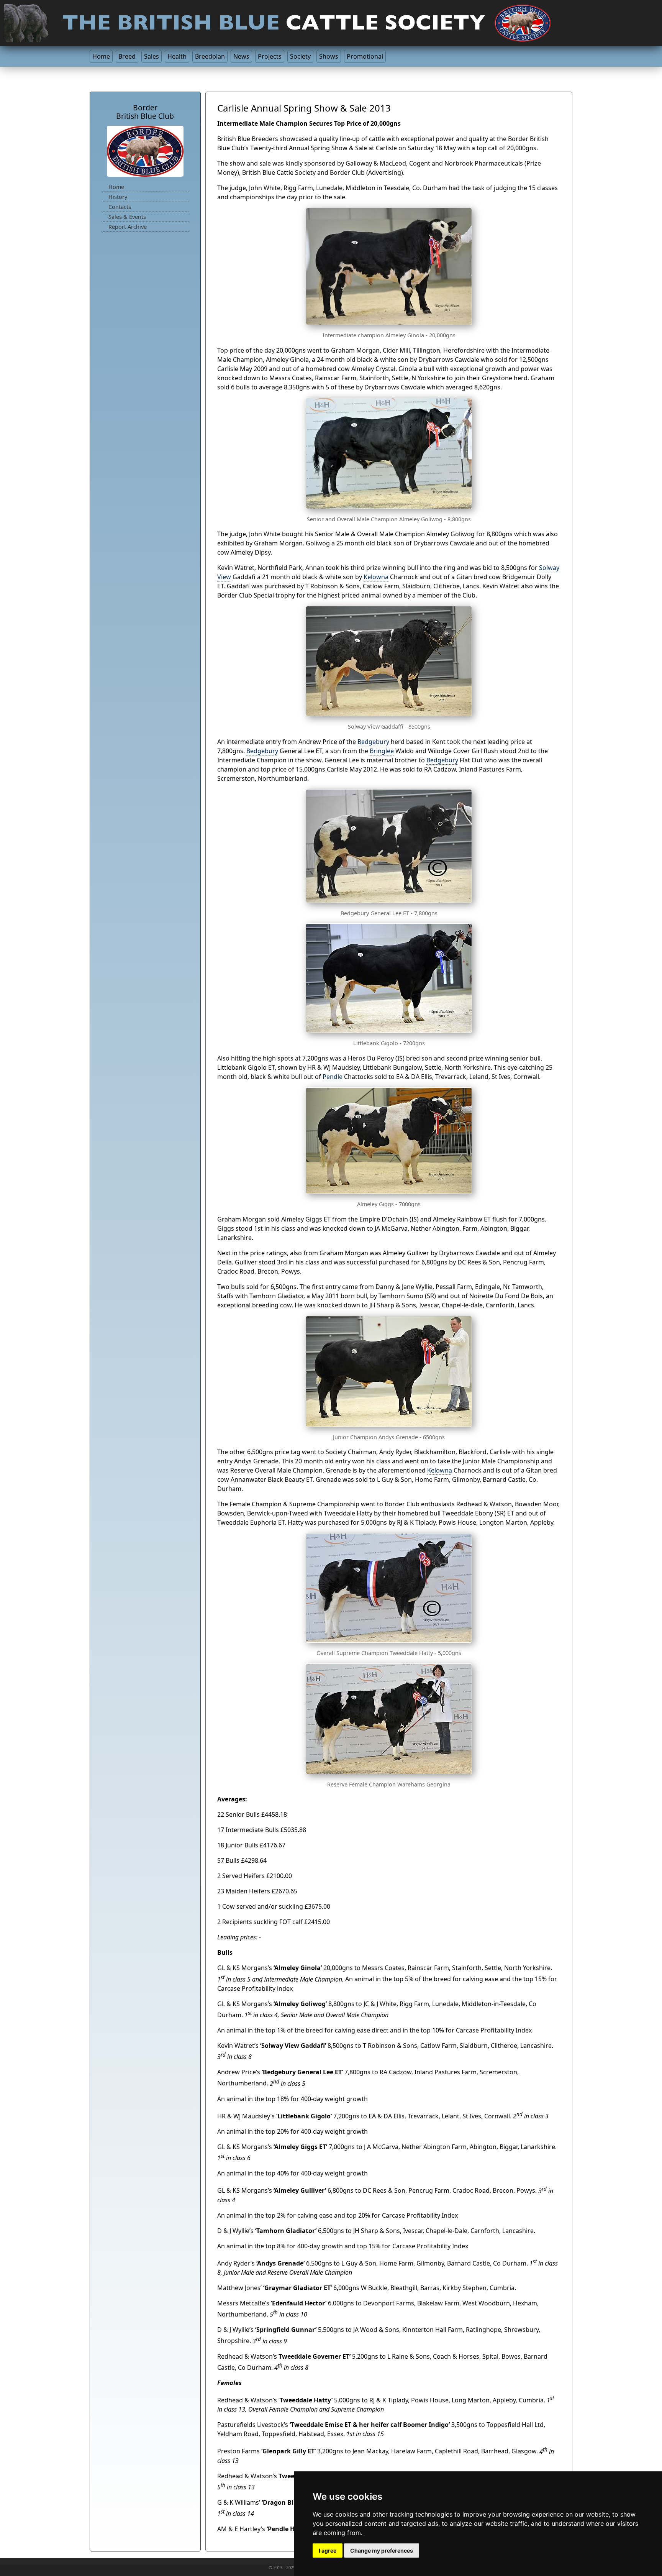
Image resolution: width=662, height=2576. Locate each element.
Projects (270, 56)
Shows (329, 56)
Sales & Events (127, 217)
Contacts (120, 207)
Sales (152, 56)
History (118, 197)
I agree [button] (328, 2551)
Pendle (333, 1077)
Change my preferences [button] (382, 2551)
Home (101, 56)
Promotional (365, 56)
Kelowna (376, 577)
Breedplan (210, 56)
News (241, 56)
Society (300, 56)
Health (177, 56)
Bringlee (382, 751)
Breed (127, 56)
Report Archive (128, 227)
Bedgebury (373, 742)
